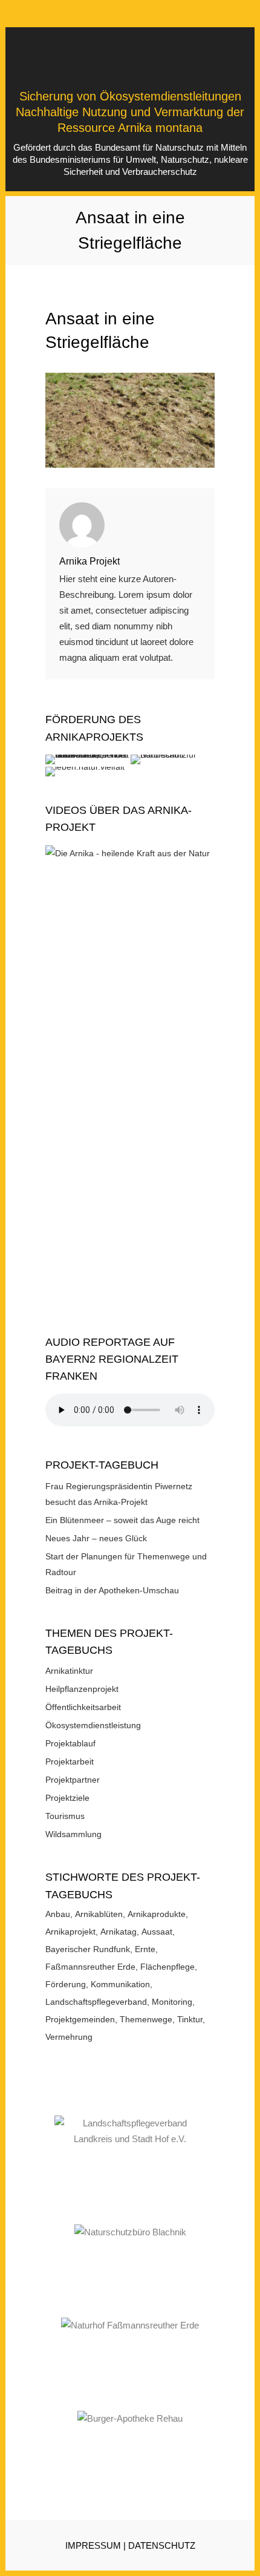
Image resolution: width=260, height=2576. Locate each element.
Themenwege (146, 2019)
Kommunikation (120, 1984)
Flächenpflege (167, 1967)
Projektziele (67, 1798)
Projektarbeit (70, 1762)
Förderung (66, 1984)
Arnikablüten (99, 1914)
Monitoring (172, 2002)
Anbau (58, 1914)
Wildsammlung (73, 1834)
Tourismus (65, 1816)
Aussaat (157, 1932)
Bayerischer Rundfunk (88, 1949)
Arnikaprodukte (157, 1914)
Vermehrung (69, 2037)
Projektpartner (73, 1780)
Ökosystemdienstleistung (93, 1725)
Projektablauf (70, 1743)
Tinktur (190, 2019)
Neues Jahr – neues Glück (96, 1538)
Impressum (93, 2545)
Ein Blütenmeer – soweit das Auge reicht (122, 1520)
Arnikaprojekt (70, 1932)
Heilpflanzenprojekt (82, 1689)
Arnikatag (119, 1932)
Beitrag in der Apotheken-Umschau (112, 1590)
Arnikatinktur (69, 1671)
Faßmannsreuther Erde (90, 1967)
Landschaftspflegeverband (96, 2002)
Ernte (145, 1949)
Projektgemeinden (80, 2019)
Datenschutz (162, 2545)
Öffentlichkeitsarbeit (83, 1707)
